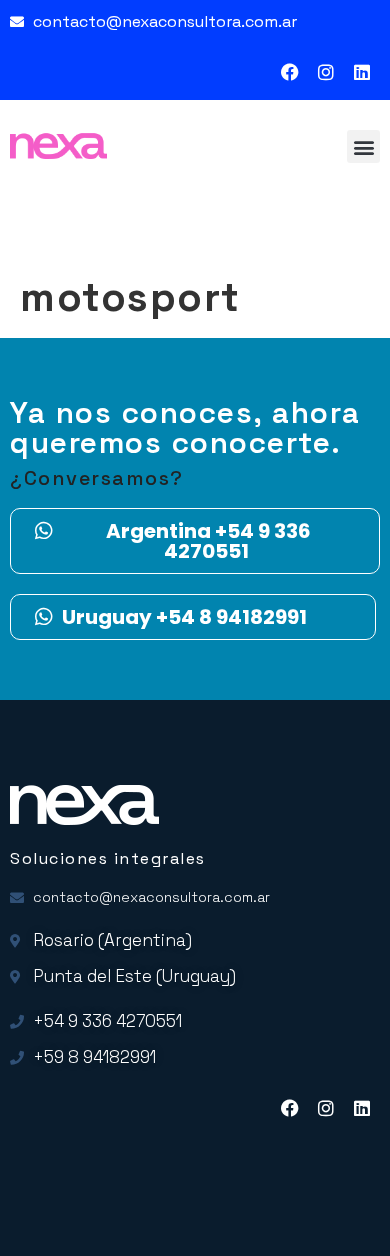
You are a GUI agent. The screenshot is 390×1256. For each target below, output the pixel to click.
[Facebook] (290, 72)
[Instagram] (326, 72)
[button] (363, 146)
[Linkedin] (362, 72)
